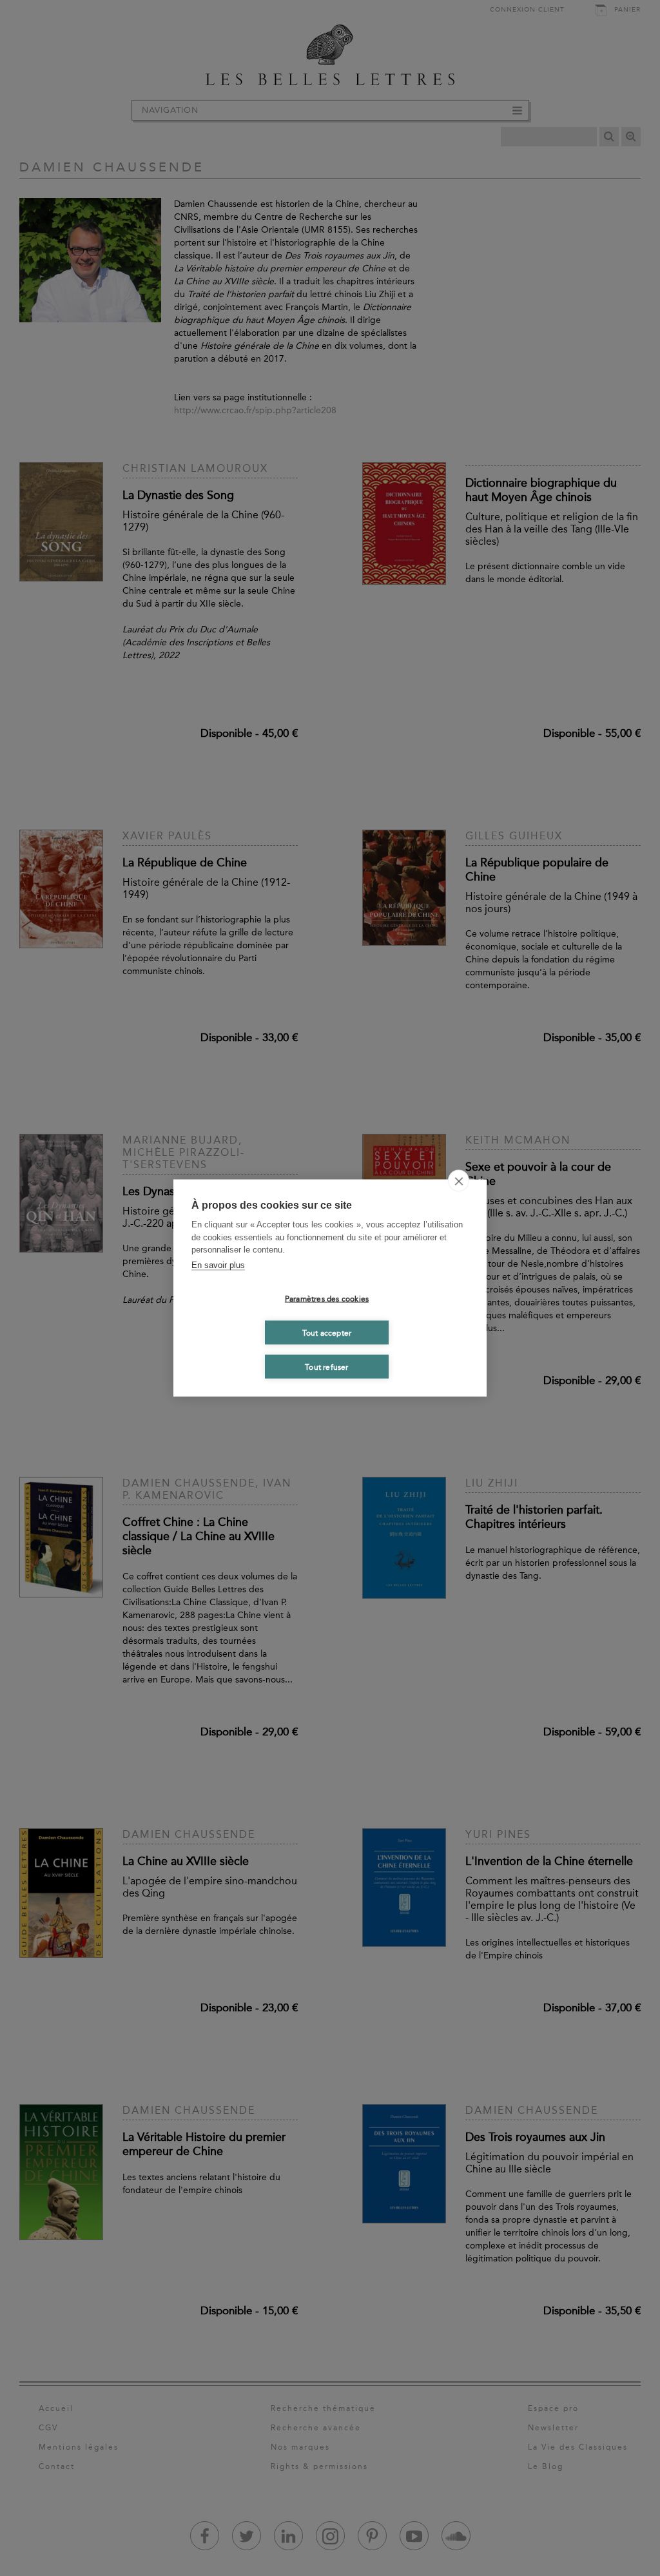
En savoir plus (218, 1264)
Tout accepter (327, 1332)
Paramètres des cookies (327, 1298)
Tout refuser (326, 1367)
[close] (459, 1181)
